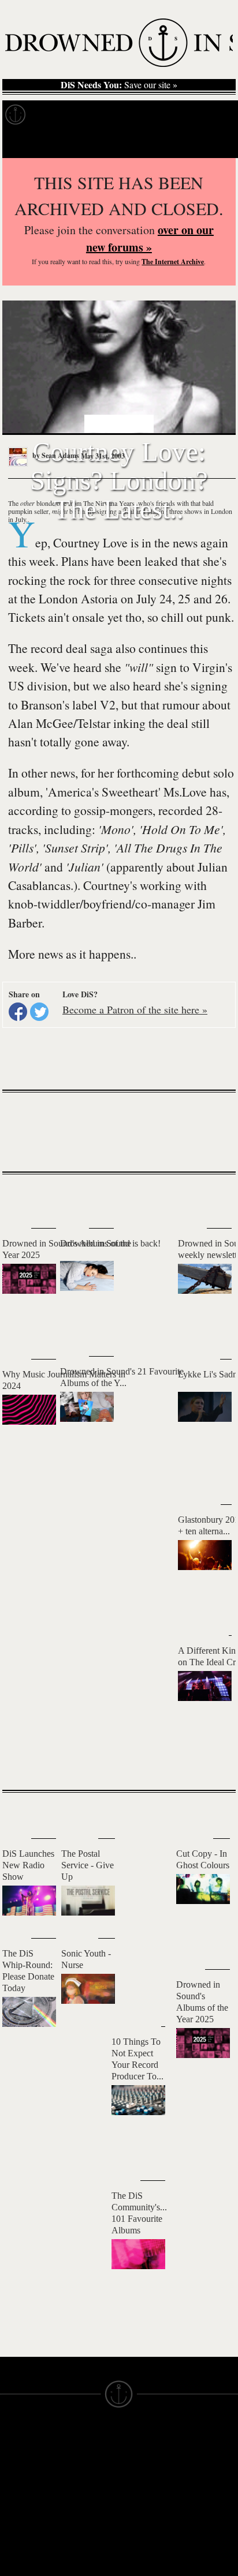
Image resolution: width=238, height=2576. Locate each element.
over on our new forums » (150, 239)
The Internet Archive (173, 262)
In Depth (112, 115)
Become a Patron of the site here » (135, 1009)
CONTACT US (88, 2438)
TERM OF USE (149, 2448)
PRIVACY (138, 2458)
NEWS (13, 2479)
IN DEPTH (20, 2489)
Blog (217, 115)
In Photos (169, 115)
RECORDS (22, 2510)
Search (213, 143)
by (55, 455)
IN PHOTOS (24, 2500)
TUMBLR (77, 2536)
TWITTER (79, 2515)
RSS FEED (81, 2556)
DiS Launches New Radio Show (28, 1865)
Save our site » (119, 85)
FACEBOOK (83, 2504)
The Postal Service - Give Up (88, 1865)
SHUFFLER (82, 2525)
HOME (13, 2458)
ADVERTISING (148, 2469)
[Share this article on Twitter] (39, 1012)
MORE (210, 1761)
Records (57, 115)
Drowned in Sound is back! (110, 1243)
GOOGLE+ (81, 2494)
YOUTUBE (81, 2546)
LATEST (20, 1197)
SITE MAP (20, 2469)
